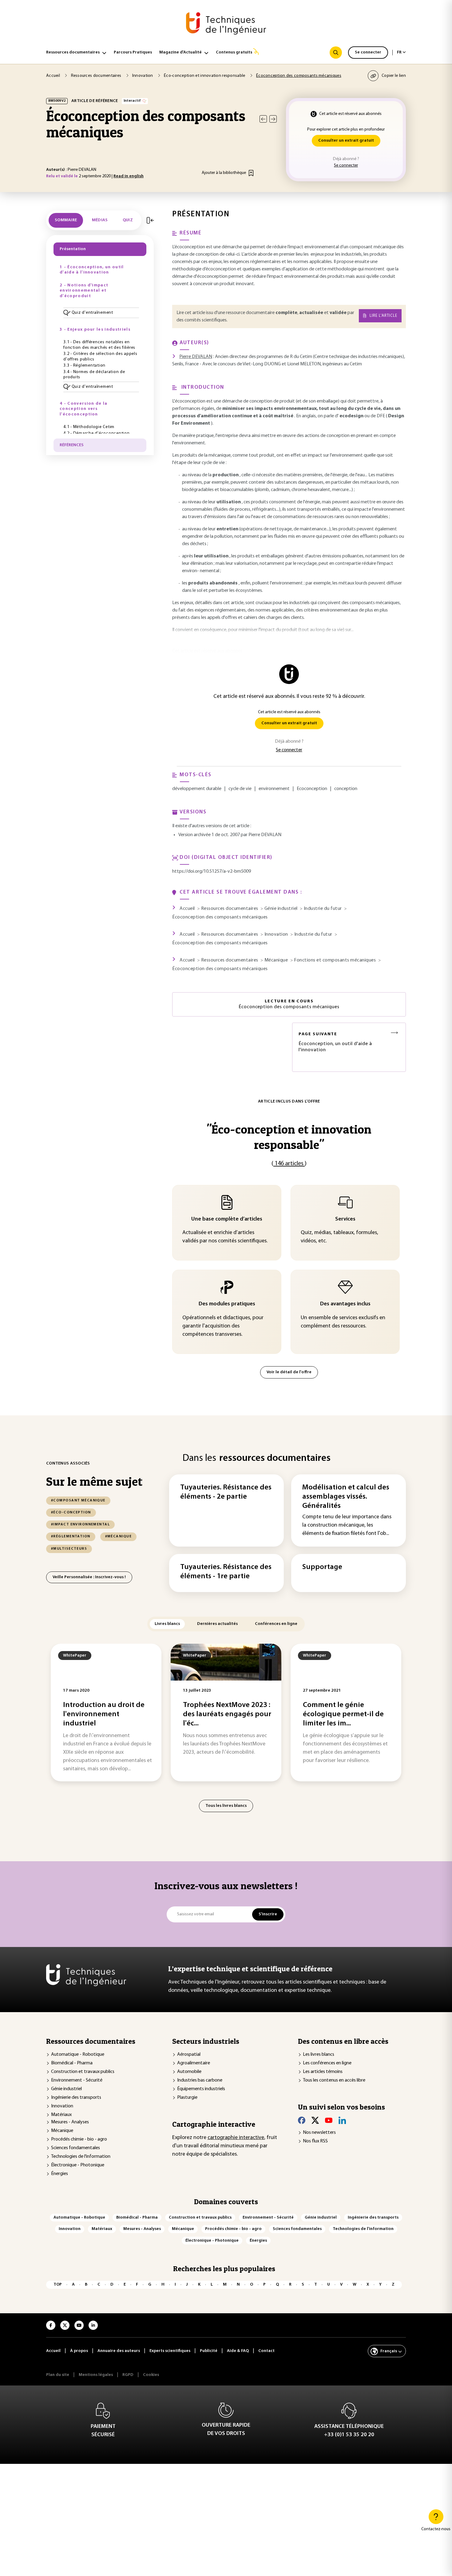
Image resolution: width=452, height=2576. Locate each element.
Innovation (62, 2106)
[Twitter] (315, 2120)
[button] (101, 313)
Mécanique (62, 2131)
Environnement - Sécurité (77, 2080)
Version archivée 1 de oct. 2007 (209, 835)
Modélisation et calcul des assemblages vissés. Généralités (346, 1497)
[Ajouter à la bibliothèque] (251, 173)
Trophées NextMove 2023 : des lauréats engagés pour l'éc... (227, 1714)
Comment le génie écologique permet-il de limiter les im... (343, 1714)
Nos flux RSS (315, 2141)
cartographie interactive (236, 2138)
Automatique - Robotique (78, 2055)
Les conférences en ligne (327, 2063)
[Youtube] (329, 2120)
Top (58, 2285)
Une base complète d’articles (227, 1219)
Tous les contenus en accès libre (334, 2080)
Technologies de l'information (81, 2157)
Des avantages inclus (345, 1304)
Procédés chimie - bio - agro (79, 2139)
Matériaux (61, 2115)
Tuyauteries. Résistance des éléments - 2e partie (226, 1492)
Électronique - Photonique (78, 2165)
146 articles (289, 1164)
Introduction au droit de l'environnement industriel (104, 1714)
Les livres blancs (319, 2055)
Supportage (322, 1567)
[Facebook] (302, 2120)
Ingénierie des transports (76, 2098)
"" (289, 1137)
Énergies (59, 2174)
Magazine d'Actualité (180, 52)
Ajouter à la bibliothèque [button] (224, 173)
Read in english (129, 176)
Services (345, 1219)
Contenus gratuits (234, 52)
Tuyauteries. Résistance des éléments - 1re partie (226, 1572)
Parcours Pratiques (133, 52)
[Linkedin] (342, 2120)
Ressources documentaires (73, 52)
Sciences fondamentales (75, 2148)
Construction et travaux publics (83, 2072)
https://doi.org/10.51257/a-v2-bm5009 (212, 871)
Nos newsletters (319, 2133)
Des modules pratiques (227, 1304)
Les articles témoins (323, 2072)
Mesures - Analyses (70, 2122)
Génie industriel (66, 2089)
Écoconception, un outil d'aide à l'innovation (335, 1042)
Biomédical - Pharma (72, 2063)
